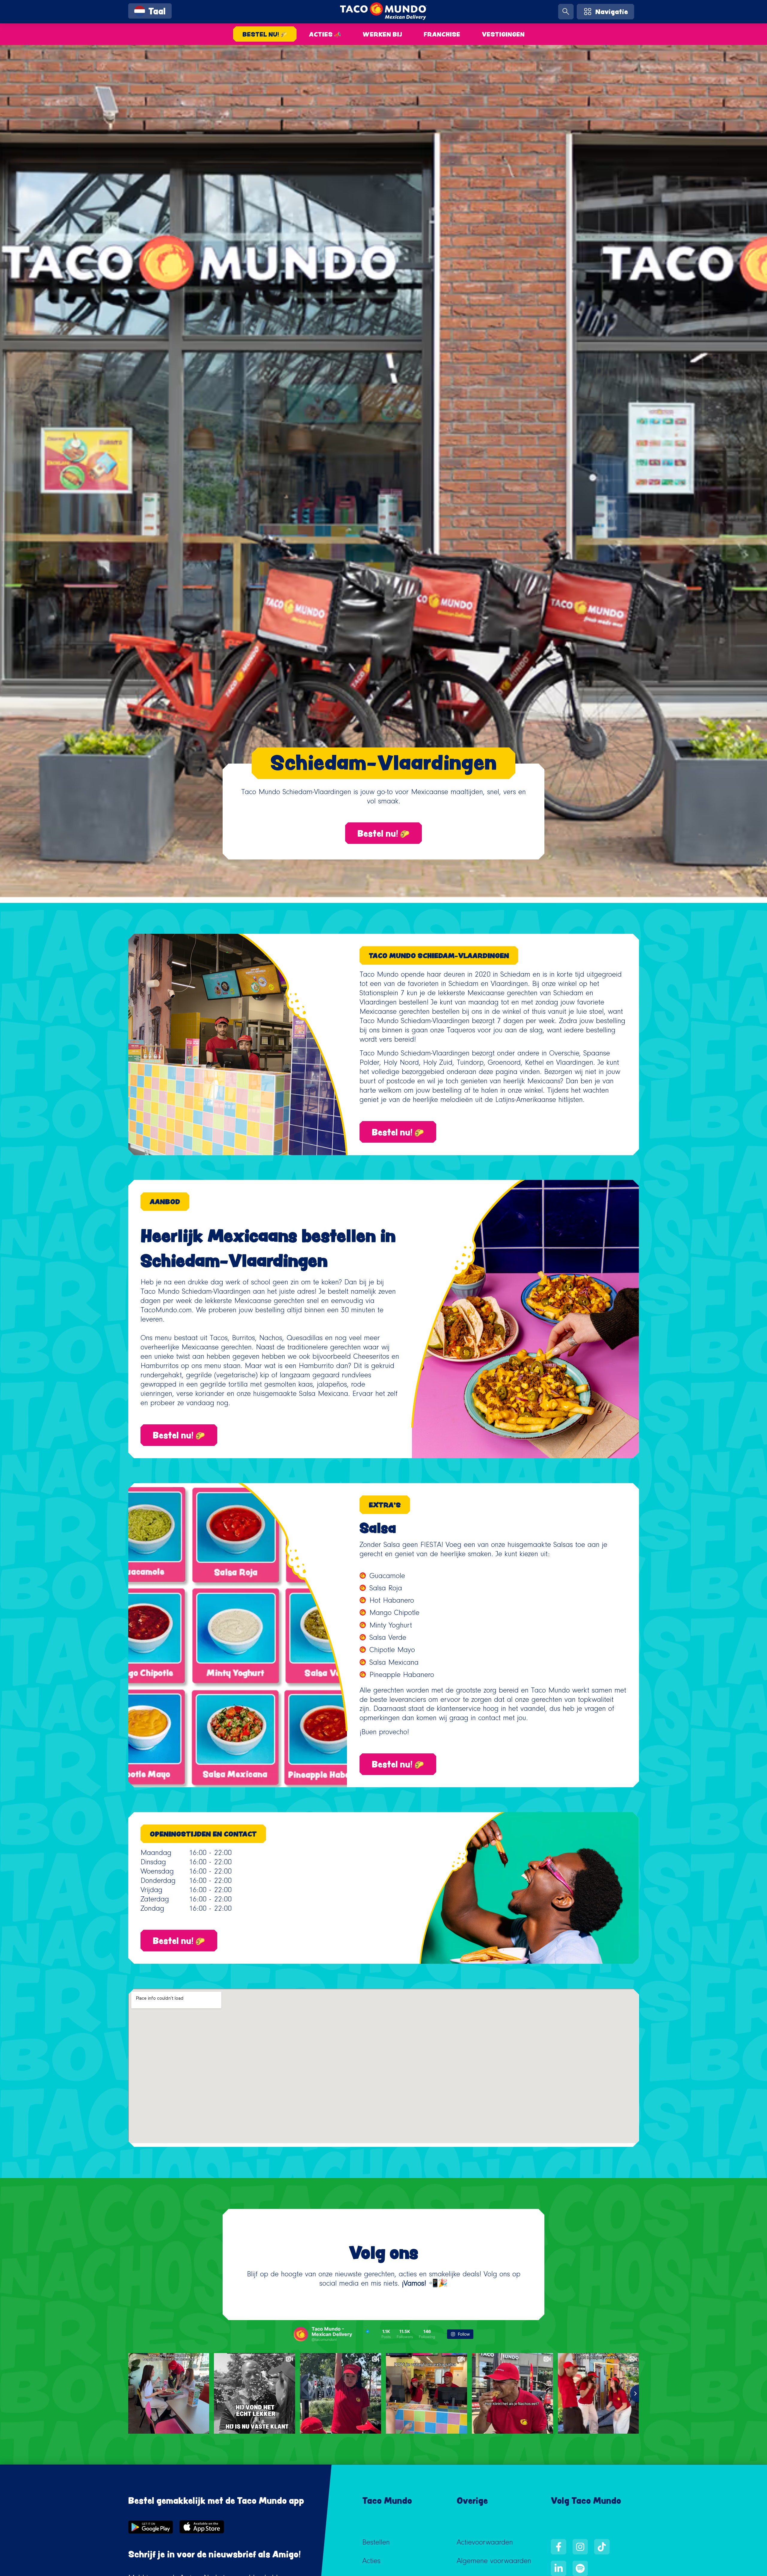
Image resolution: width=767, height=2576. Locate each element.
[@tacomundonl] (301, 2334)
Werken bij (382, 34)
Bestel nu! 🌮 (265, 34)
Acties (371, 2562)
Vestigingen (503, 34)
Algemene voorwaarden (494, 2562)
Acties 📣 (325, 34)
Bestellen (376, 2543)
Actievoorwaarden (485, 2543)
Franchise (442, 34)
